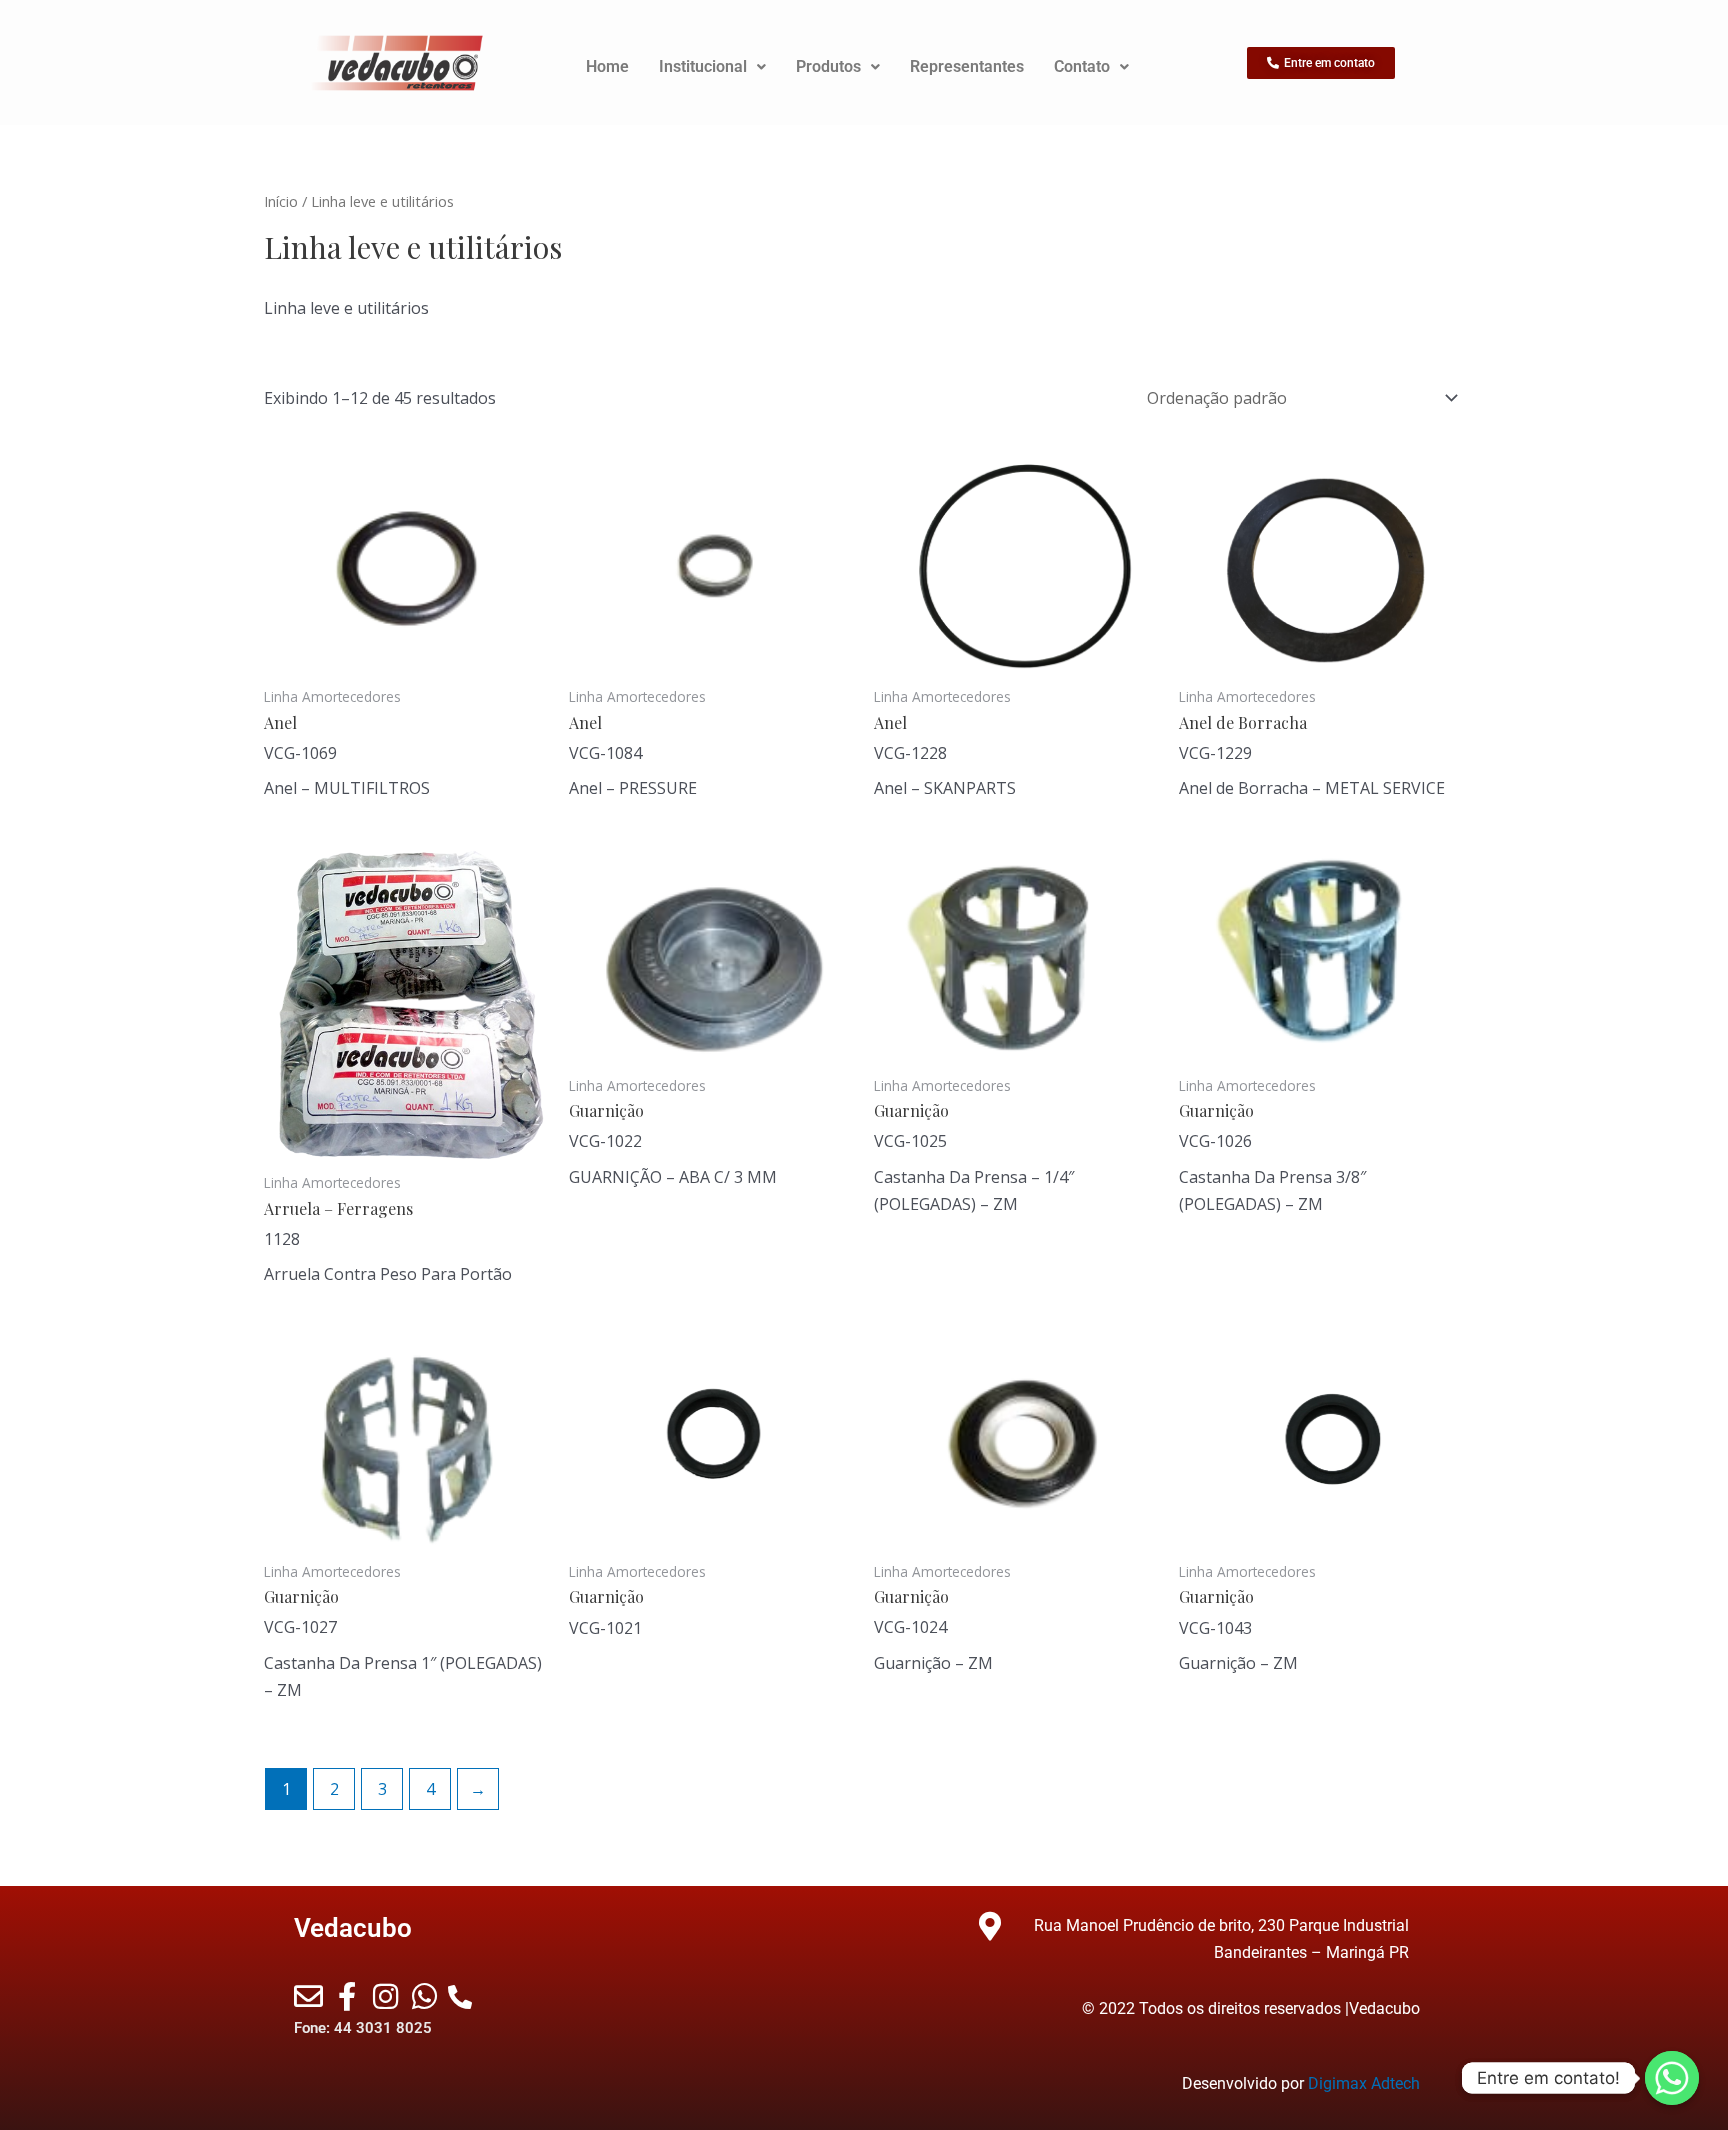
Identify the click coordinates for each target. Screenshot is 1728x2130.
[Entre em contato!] (1672, 2078)
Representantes (967, 66)
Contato (1082, 66)
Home (607, 66)
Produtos (828, 66)
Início (281, 201)
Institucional (703, 66)
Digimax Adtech (1364, 2083)
